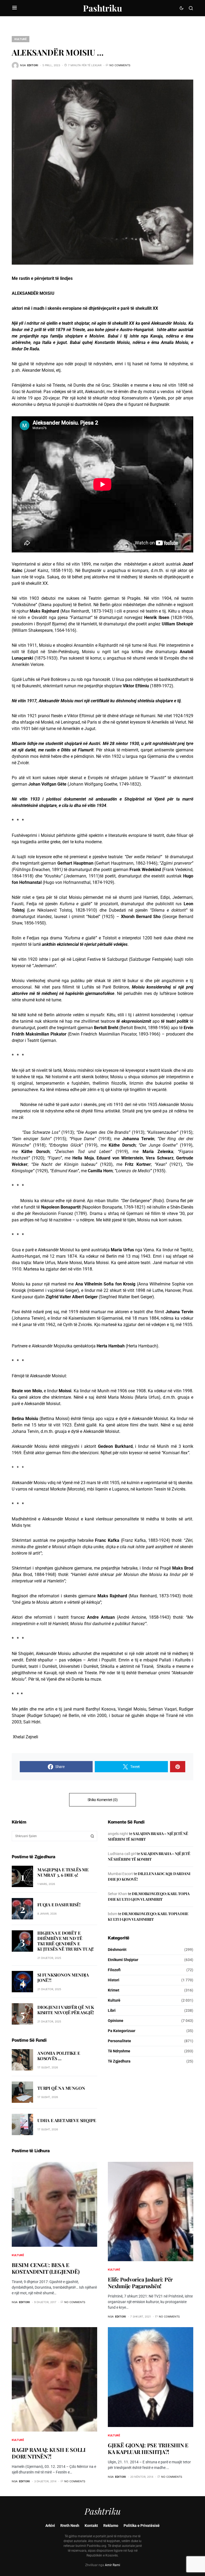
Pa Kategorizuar (122, 2031)
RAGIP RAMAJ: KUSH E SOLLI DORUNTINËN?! (49, 2453)
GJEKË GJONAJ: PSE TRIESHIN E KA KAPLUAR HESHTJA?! (148, 2448)
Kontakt (91, 2526)
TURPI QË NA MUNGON (61, 2088)
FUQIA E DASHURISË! (59, 1905)
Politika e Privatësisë (142, 2526)
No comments (120, 65)
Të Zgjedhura (119, 2061)
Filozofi (114, 1970)
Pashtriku (102, 8)
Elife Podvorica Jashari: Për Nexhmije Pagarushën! (140, 2283)
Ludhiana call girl (122, 1854)
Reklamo (111, 2526)
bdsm (113, 1914)
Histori (114, 1980)
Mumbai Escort (120, 1874)
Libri (112, 2010)
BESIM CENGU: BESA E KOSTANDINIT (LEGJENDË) (46, 2268)
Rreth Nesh (70, 2526)
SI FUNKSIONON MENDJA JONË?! (63, 1977)
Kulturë (21, 39)
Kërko (92, 1836)
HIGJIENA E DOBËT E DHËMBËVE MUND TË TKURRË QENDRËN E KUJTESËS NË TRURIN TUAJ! (66, 1941)
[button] (15, 8)
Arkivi (50, 2526)
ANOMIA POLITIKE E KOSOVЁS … (59, 2056)
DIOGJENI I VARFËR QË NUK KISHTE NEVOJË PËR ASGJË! (66, 2010)
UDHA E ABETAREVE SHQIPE (67, 2120)
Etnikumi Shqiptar (123, 1960)
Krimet (114, 1990)
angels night (118, 1834)
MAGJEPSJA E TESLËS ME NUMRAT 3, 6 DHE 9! (63, 1872)
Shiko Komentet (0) (103, 1800)
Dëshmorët (117, 1950)
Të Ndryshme (119, 2051)
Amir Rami (113, 2565)
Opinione (116, 2021)
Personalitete (119, 2041)
